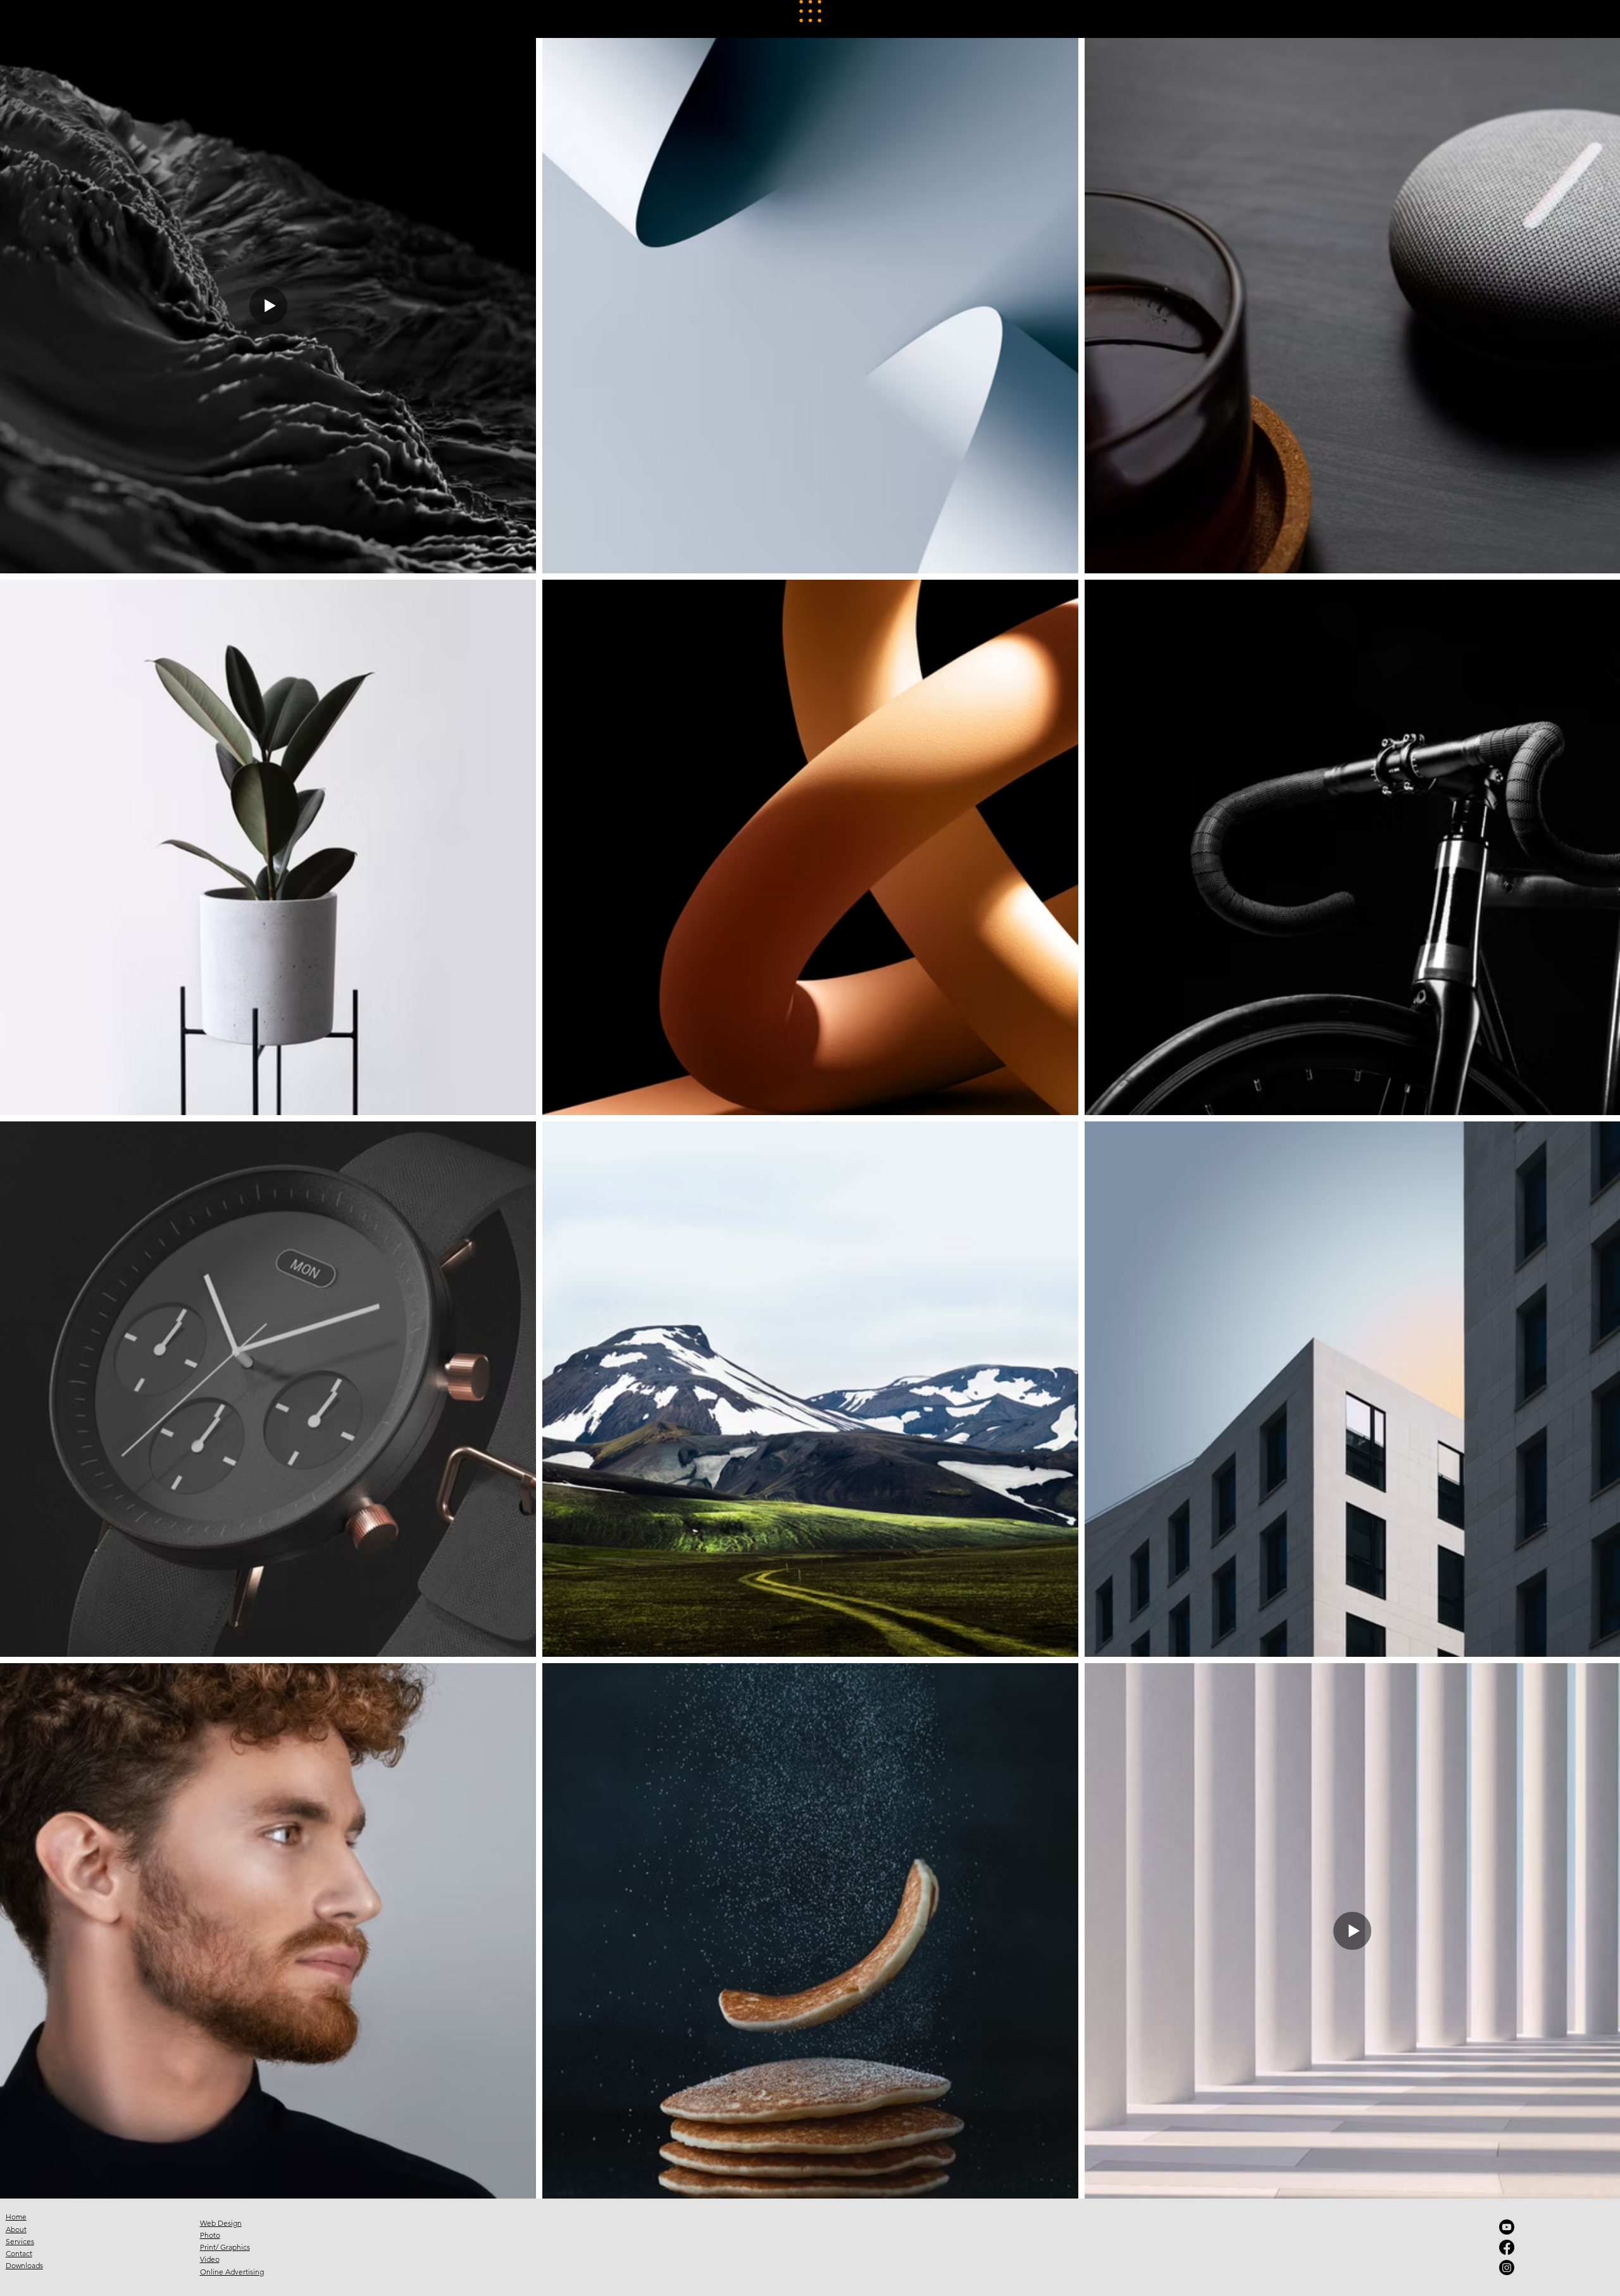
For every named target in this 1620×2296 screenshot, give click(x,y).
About (16, 2229)
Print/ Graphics (225, 2247)
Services (20, 2241)
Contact (19, 2253)
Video (210, 2259)
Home (16, 2217)
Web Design (221, 2223)
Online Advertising (232, 2272)
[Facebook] (1507, 2247)
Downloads (24, 2265)
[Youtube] (1507, 2227)
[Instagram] (1507, 2268)
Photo (210, 2235)
